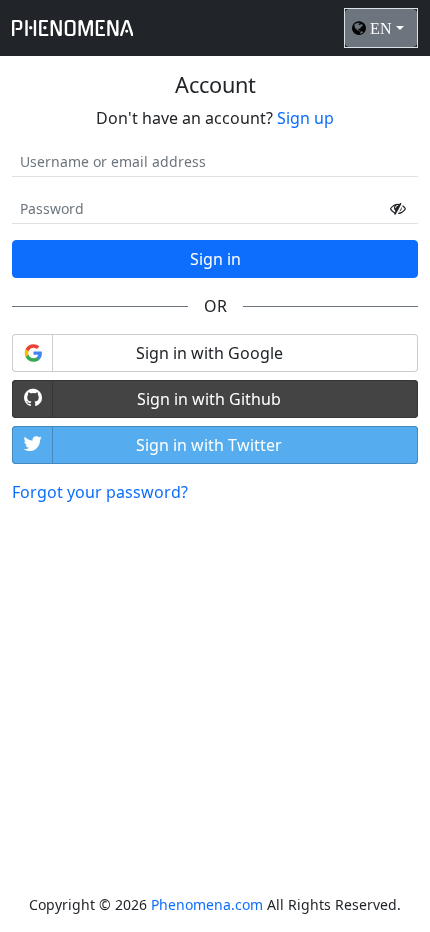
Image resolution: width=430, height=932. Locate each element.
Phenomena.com (207, 904)
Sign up (305, 118)
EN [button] (381, 28)
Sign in (215, 259)
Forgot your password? (100, 492)
